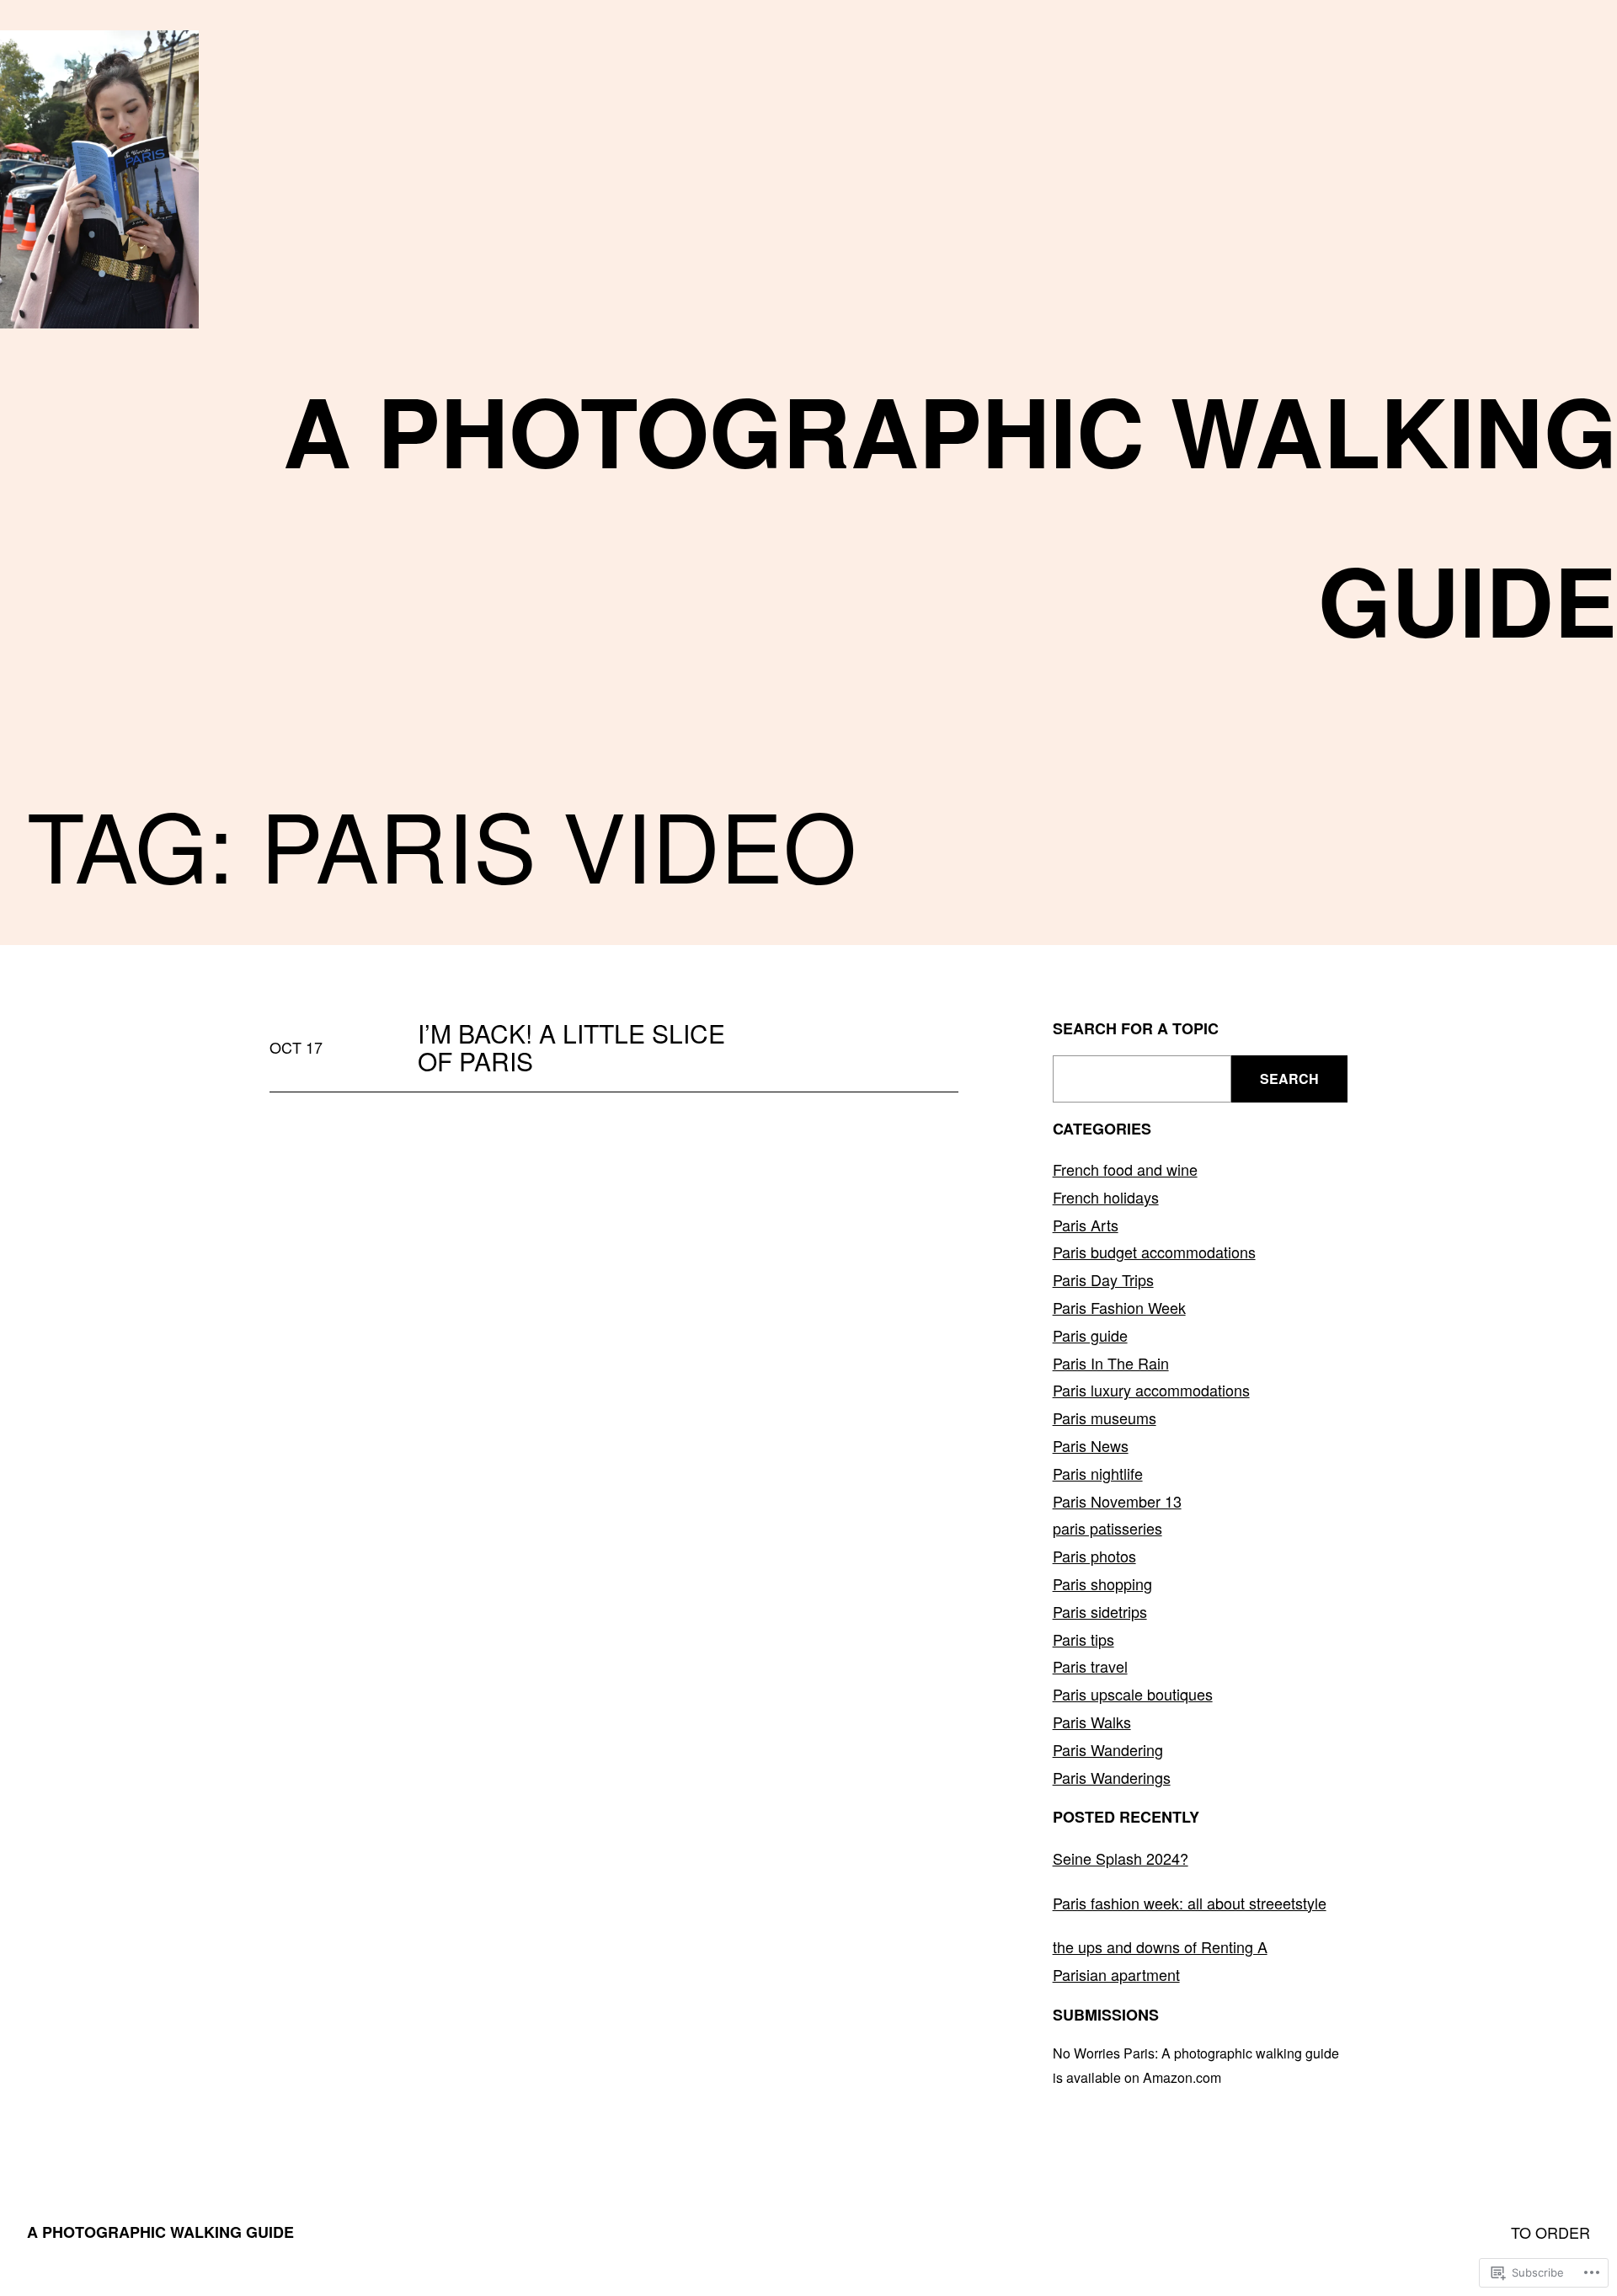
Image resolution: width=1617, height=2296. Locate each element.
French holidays (1106, 1197)
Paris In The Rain (1111, 1363)
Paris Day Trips (1103, 1279)
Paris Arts (1086, 1225)
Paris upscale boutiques (1133, 1694)
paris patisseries (1107, 1528)
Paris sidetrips (1100, 1611)
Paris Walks (1092, 1722)
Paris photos (1094, 1556)
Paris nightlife (1098, 1473)
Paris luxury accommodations (1151, 1390)
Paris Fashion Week (1119, 1307)
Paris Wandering (1108, 1749)
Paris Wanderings (1112, 1777)
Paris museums (1105, 1418)
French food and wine (1125, 1169)
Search (1289, 1079)
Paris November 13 (1117, 1501)
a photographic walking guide (160, 2232)
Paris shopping (1102, 1583)
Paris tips (1083, 1639)
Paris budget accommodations (1154, 1252)
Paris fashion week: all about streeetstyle (1190, 1903)
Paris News (1091, 1445)
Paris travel (1090, 1666)
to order (1550, 2232)
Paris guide (1090, 1335)
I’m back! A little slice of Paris (571, 1047)
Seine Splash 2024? (1121, 1858)
